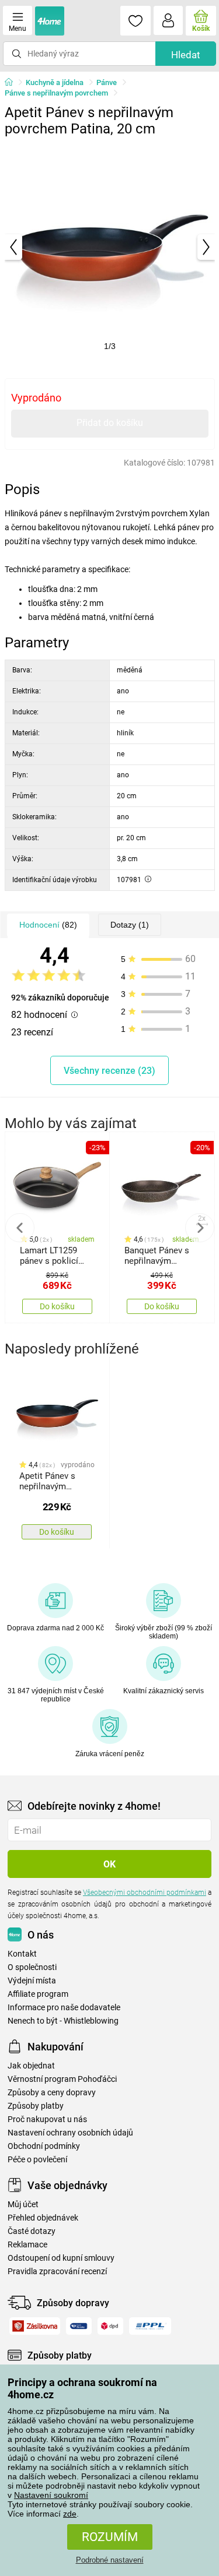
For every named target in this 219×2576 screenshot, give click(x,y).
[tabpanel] (110, 247)
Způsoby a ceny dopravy (52, 2093)
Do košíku (57, 1306)
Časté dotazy (32, 2231)
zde (70, 2514)
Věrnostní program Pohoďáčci (62, 2079)
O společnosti (32, 1967)
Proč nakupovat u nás (47, 2119)
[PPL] (150, 2326)
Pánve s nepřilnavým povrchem (56, 93)
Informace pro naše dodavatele (64, 2008)
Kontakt (22, 1954)
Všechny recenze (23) (109, 1071)
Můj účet (23, 2205)
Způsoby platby (36, 2106)
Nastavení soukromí (51, 2495)
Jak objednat (31, 2066)
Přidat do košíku (110, 423)
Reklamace (27, 2245)
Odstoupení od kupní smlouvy (61, 2258)
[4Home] (13, 83)
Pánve (107, 82)
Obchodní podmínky (44, 2146)
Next (200, 1228)
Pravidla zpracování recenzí (57, 2272)
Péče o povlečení (37, 2160)
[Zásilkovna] (35, 2326)
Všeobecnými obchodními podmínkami (145, 1893)
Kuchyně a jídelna (55, 82)
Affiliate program (38, 1994)
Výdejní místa (32, 1981)
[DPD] (111, 2326)
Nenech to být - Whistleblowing (63, 2021)
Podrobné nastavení (110, 2560)
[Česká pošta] (79, 2326)
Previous (20, 1228)
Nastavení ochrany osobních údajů (70, 2133)
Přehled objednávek (43, 2218)
